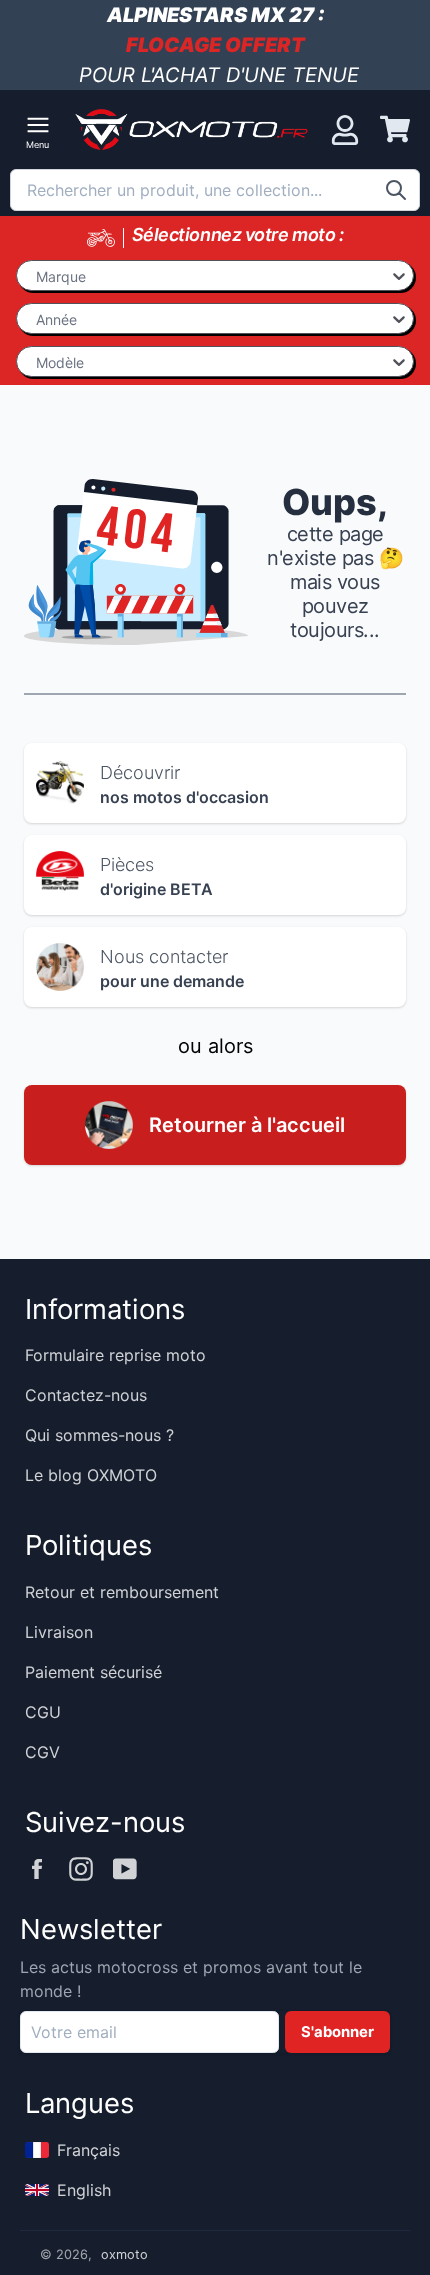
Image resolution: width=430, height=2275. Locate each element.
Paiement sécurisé (93, 1672)
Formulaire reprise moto (115, 1355)
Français (88, 2150)
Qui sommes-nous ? (99, 1435)
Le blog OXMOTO (91, 1475)
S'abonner (337, 2032)
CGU (43, 1712)
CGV (42, 1752)
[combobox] (215, 190)
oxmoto (124, 2254)
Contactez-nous (86, 1395)
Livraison (59, 1632)
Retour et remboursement (122, 1592)
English (84, 2190)
